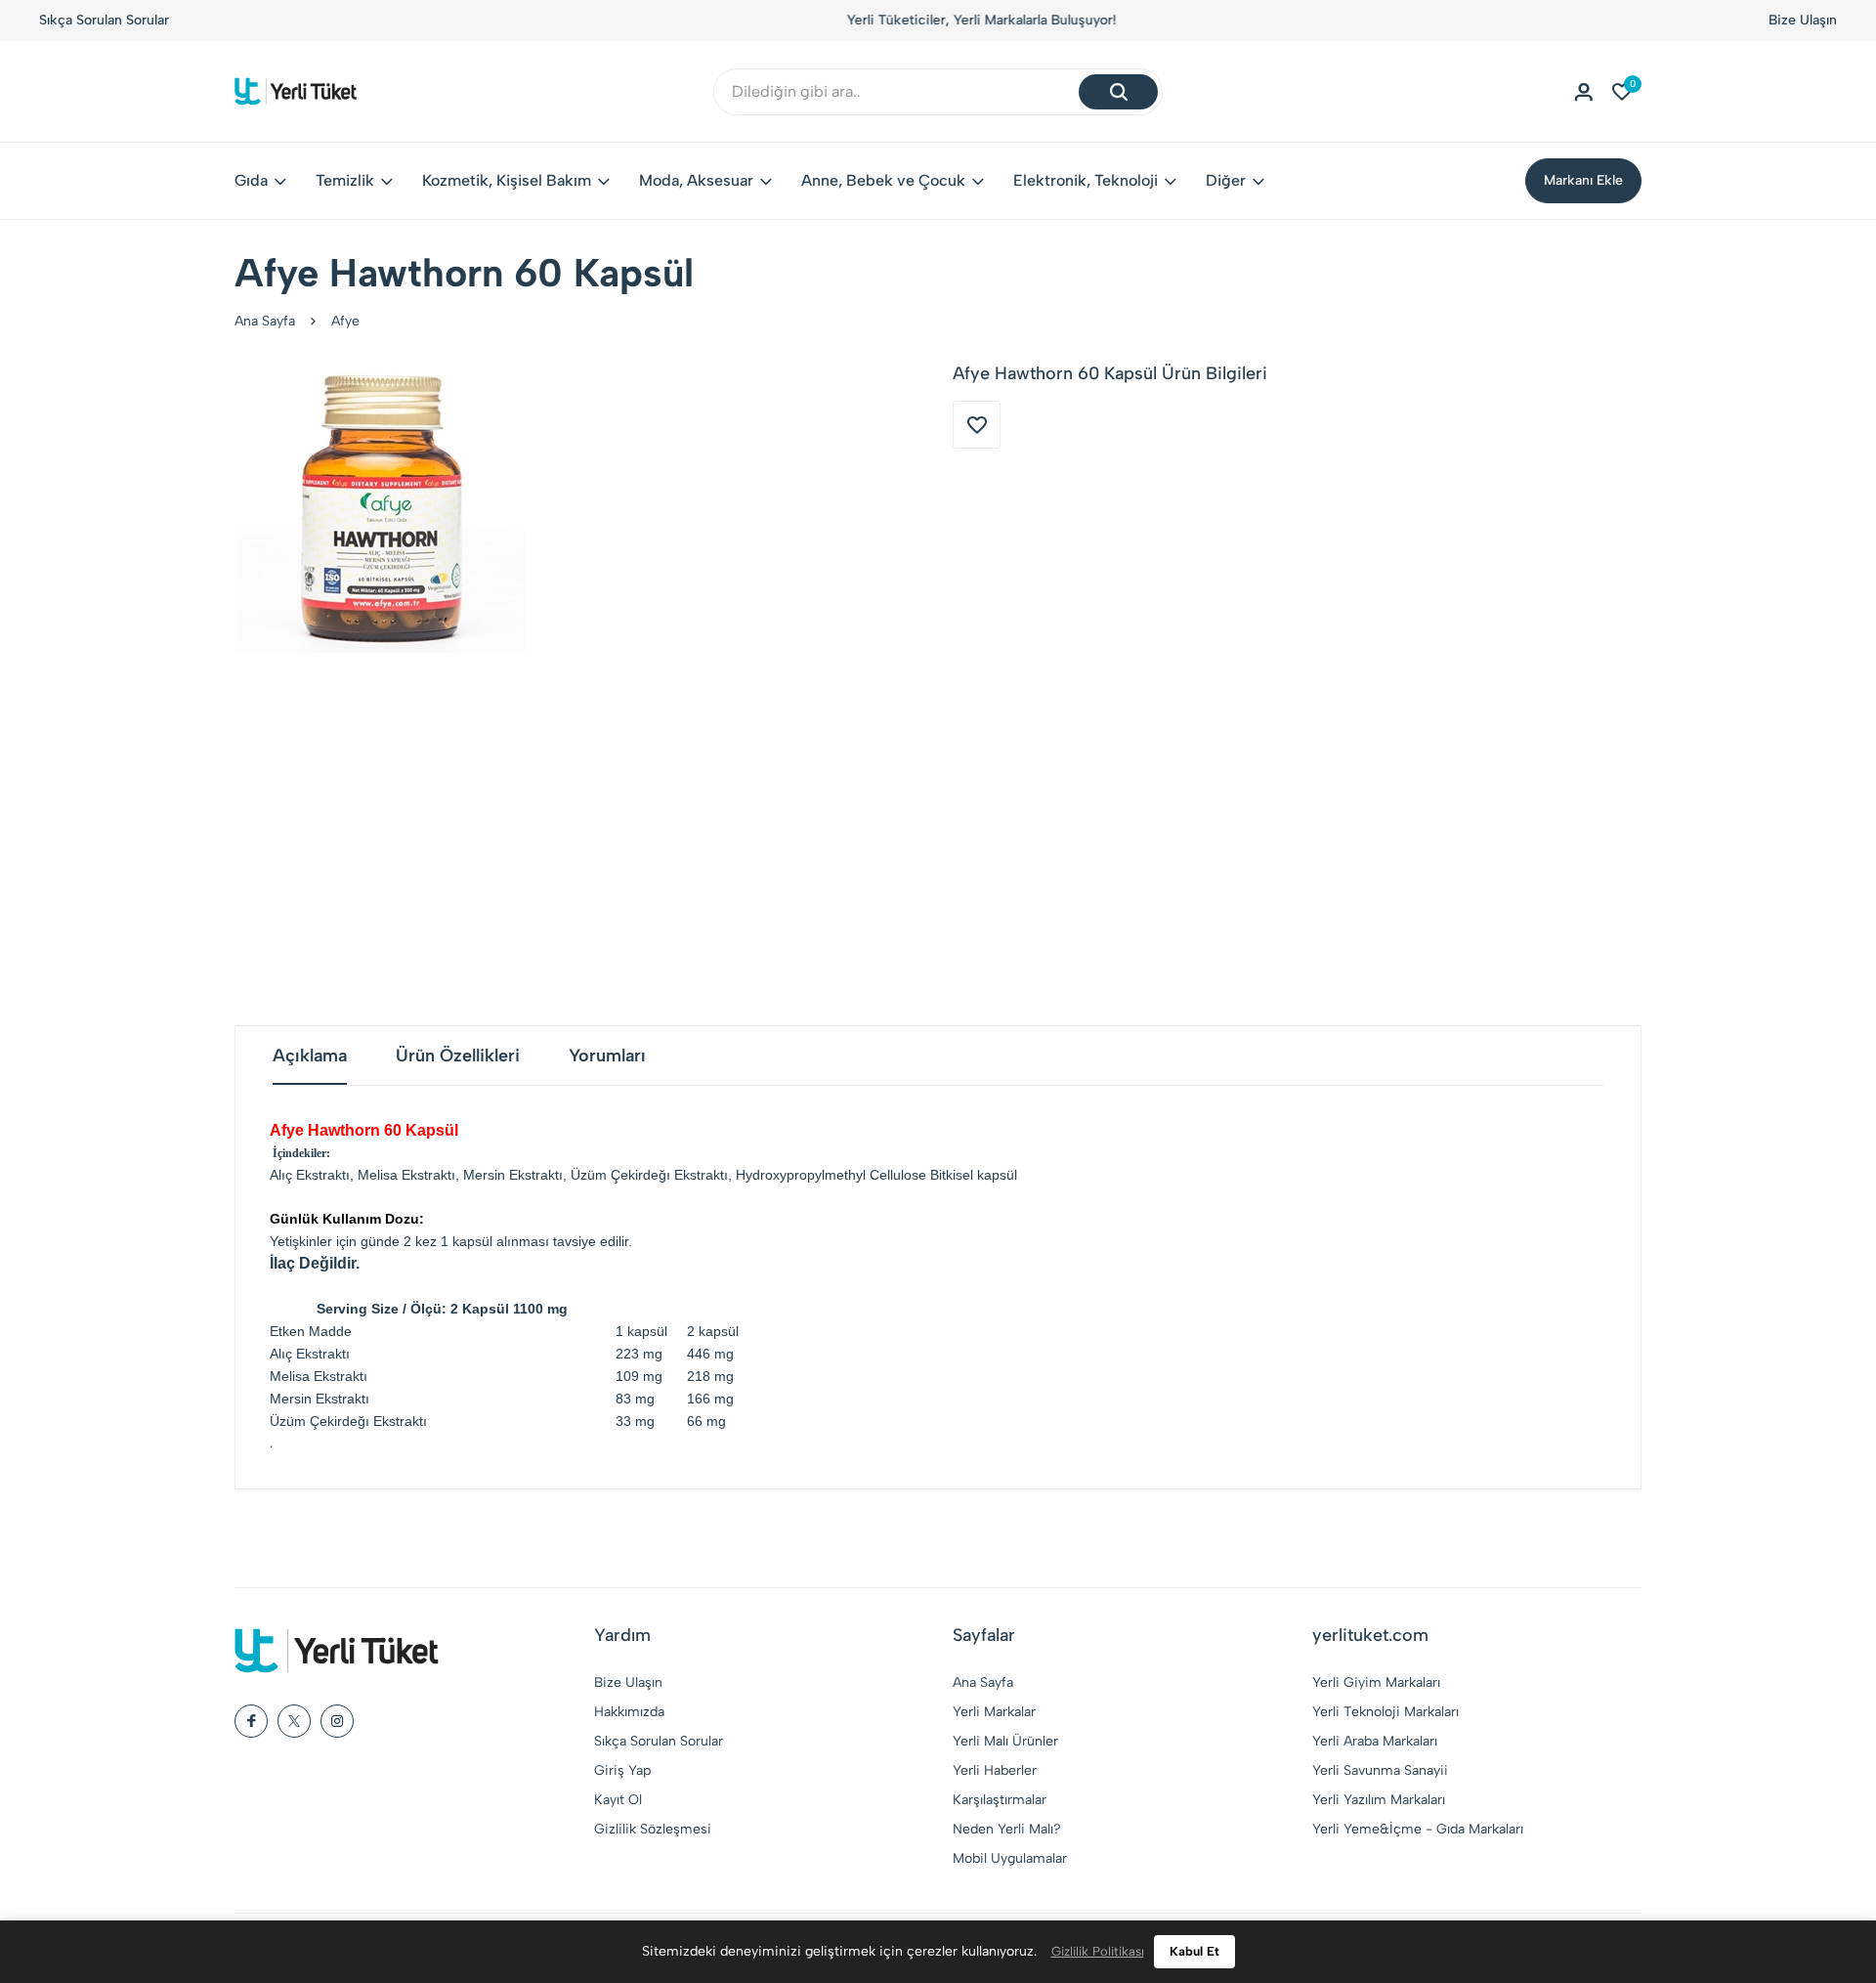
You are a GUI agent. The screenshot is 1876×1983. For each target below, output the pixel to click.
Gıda (251, 180)
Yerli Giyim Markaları (1376, 1682)
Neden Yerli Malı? (1007, 1829)
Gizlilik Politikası (1098, 1951)
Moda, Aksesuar (696, 180)
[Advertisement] (938, 840)
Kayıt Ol (618, 1800)
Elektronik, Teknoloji (1086, 180)
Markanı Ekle (1583, 180)
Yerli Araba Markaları (1375, 1741)
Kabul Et (1194, 1951)
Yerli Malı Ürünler (1005, 1741)
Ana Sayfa (265, 321)
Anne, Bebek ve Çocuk (883, 180)
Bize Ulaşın (1803, 20)
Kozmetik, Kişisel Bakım (507, 180)
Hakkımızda (629, 1712)
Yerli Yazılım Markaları (1379, 1800)
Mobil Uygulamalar (1010, 1858)
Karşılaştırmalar (1000, 1800)
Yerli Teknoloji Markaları (1386, 1712)
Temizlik (345, 180)
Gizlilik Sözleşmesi (653, 1829)
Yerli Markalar (994, 1712)
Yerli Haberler (995, 1770)
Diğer (1226, 180)
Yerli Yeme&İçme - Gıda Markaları (1418, 1829)
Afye (345, 321)
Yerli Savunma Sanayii (1380, 1770)
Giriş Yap (622, 1770)
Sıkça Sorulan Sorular (104, 20)
